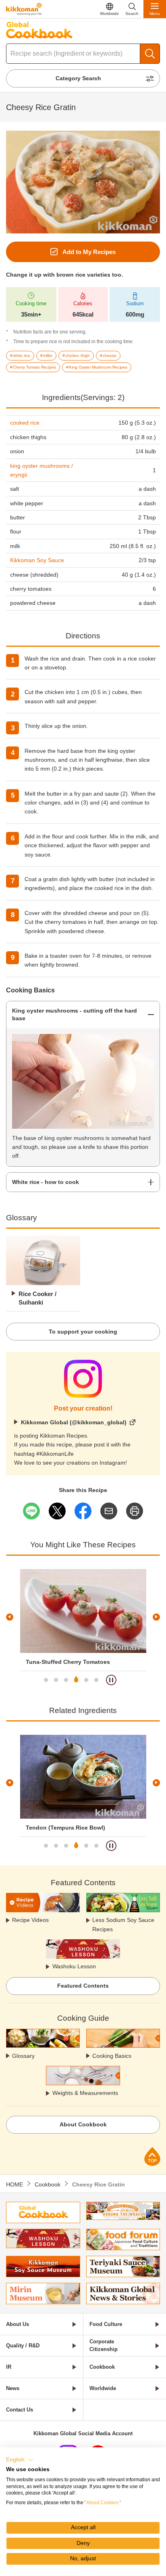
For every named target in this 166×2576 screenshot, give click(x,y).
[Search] (150, 54)
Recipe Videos (30, 1920)
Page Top (152, 2156)
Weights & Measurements (85, 2093)
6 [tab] (96, 1680)
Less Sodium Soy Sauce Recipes (123, 1924)
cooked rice (25, 423)
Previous (10, 1617)
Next (156, 1617)
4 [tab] (76, 1680)
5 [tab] (86, 1680)
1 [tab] (46, 1680)
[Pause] (111, 1680)
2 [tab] (56, 1680)
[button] (20, 2460)
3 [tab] (66, 1680)
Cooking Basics (112, 2056)
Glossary (23, 2056)
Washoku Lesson (74, 1966)
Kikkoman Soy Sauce (37, 560)
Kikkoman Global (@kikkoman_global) (74, 1422)
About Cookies (102, 2503)
